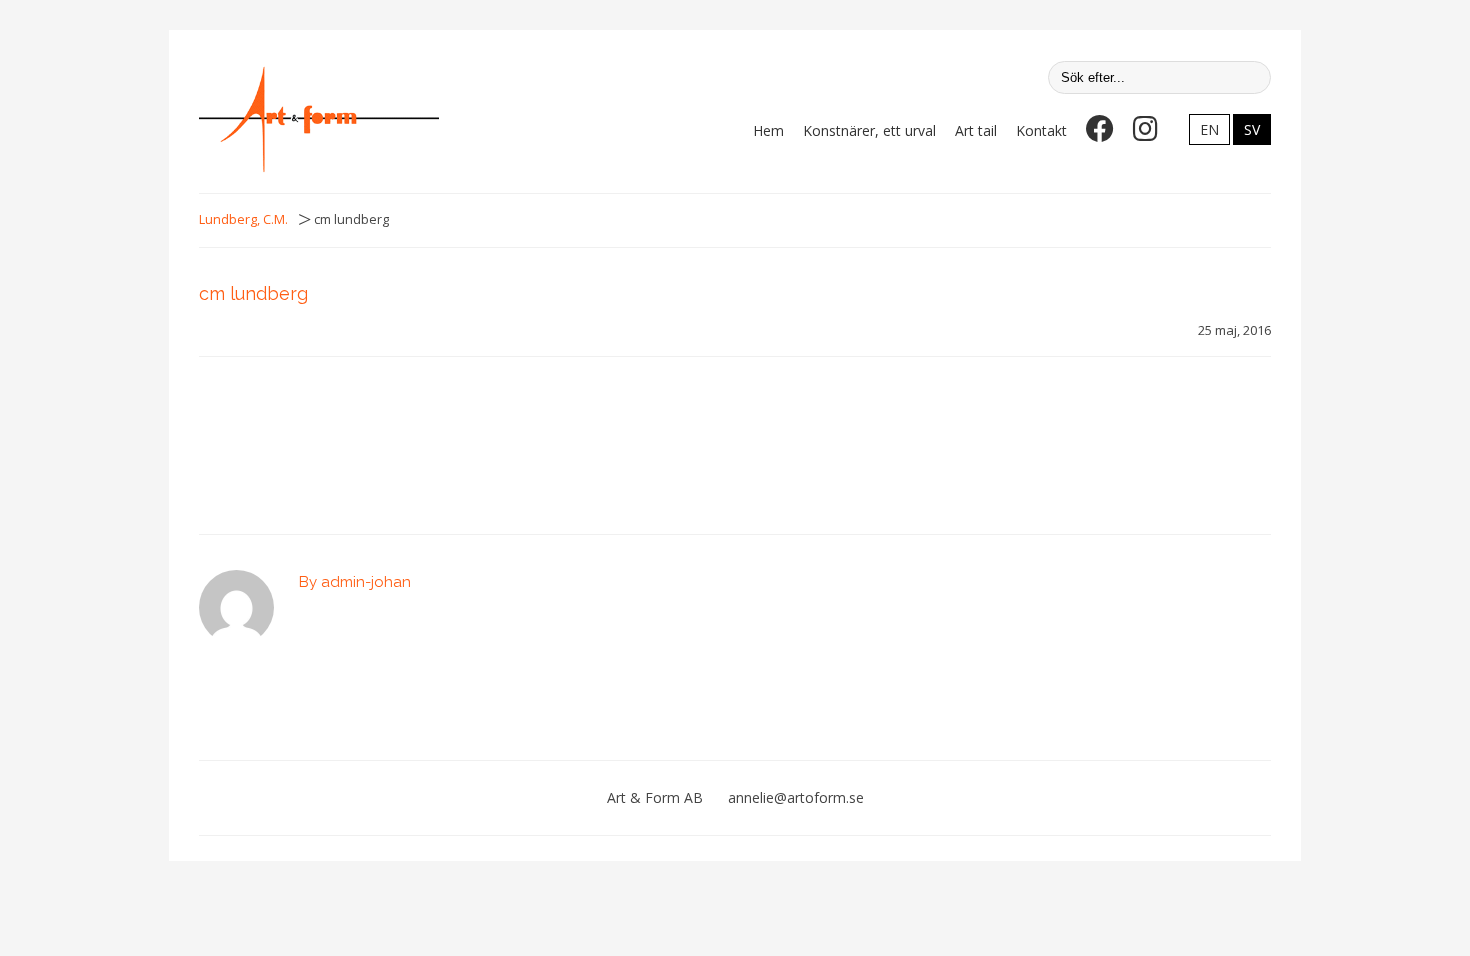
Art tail (976, 130)
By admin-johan (355, 582)
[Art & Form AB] (319, 119)
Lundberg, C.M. (243, 219)
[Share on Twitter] (325, 433)
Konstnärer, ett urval (869, 130)
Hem (768, 130)
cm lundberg (253, 293)
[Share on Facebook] (294, 433)
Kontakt (1041, 130)
